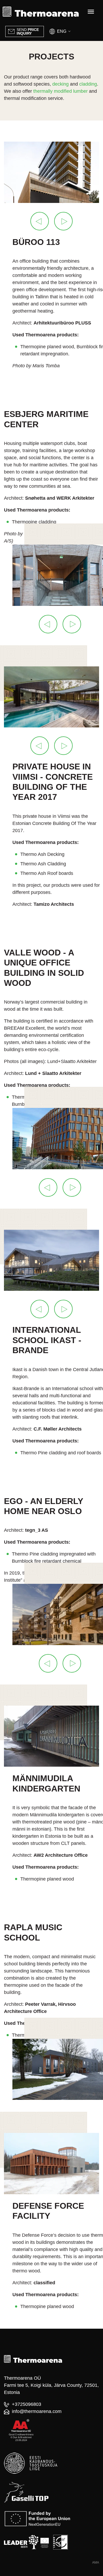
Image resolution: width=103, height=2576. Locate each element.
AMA (96, 2563)
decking (60, 84)
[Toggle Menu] (91, 12)
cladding (88, 84)
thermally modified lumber (60, 91)
